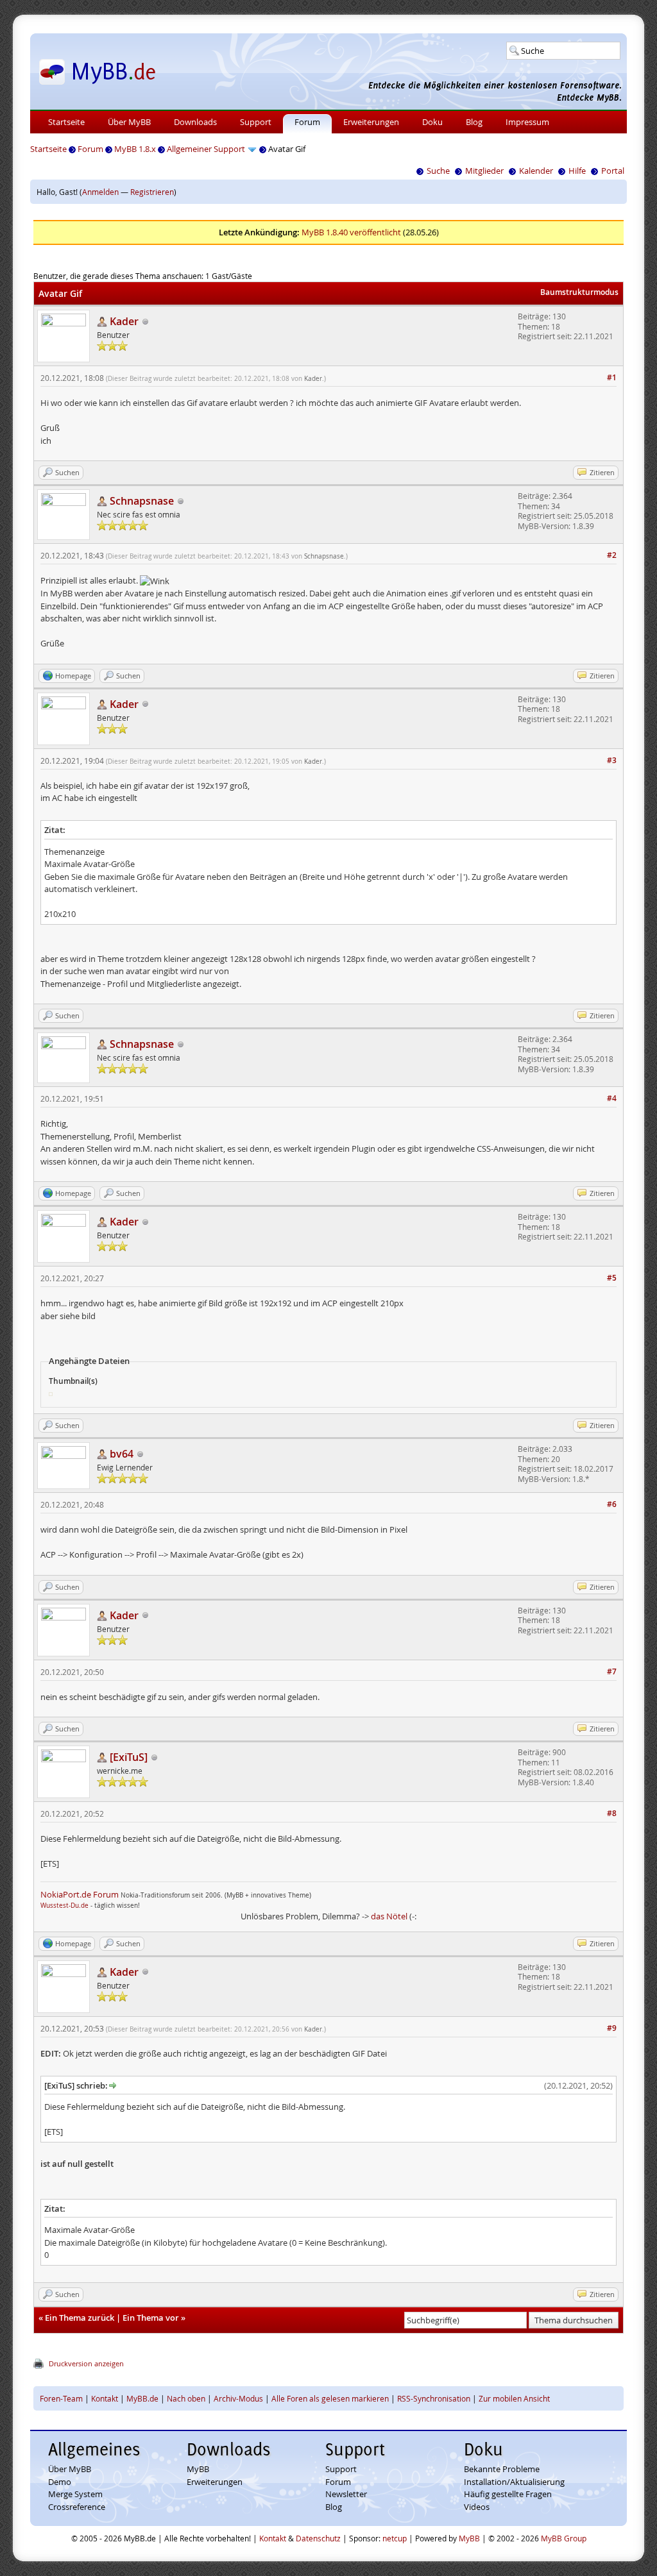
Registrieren (152, 192)
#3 (612, 760)
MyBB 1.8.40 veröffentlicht (351, 232)
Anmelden (100, 192)
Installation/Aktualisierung (514, 2482)
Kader (313, 379)
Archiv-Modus (238, 2398)
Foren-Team (61, 2398)
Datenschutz (318, 2538)
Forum (307, 122)
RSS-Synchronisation (434, 2398)
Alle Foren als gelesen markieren (330, 2398)
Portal (613, 171)
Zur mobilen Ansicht (514, 2398)
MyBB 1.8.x (135, 149)
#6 (612, 1504)
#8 (612, 1813)
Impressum (527, 122)
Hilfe (577, 171)
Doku (432, 122)
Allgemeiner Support (206, 149)
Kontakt (105, 2398)
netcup (395, 2538)
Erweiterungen (371, 122)
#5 (612, 1278)
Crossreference (77, 2507)
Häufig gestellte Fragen (508, 2494)
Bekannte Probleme (502, 2469)
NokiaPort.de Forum (80, 1894)
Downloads (195, 122)
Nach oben (186, 2398)
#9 (612, 2028)
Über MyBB (129, 122)
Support (256, 122)
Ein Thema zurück (80, 2318)
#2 (612, 555)
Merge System (75, 2494)
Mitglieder (484, 171)
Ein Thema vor (151, 2318)
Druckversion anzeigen (86, 2363)
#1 (612, 377)
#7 (612, 1671)
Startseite (66, 122)
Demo (60, 2482)
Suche (438, 171)
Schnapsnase (324, 556)
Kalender (536, 171)
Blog (474, 122)
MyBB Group (564, 2538)
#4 (612, 1098)
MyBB (198, 2469)
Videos (477, 2507)
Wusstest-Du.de (64, 1906)
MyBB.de (142, 2398)
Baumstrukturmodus (579, 292)
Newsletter (346, 2494)
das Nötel (389, 1916)
